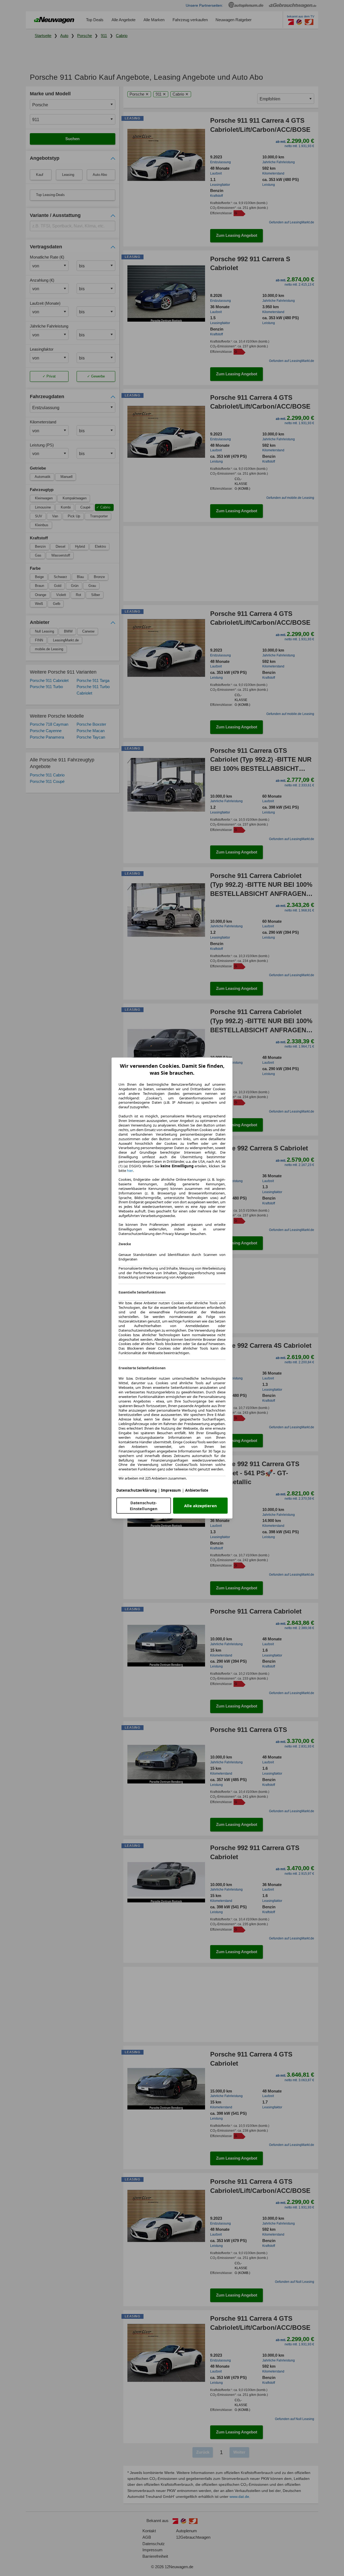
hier (130, 1171)
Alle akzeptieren (200, 1506)
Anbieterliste (197, 1490)
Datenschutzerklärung (137, 1490)
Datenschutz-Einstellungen (144, 1506)
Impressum (171, 1490)
